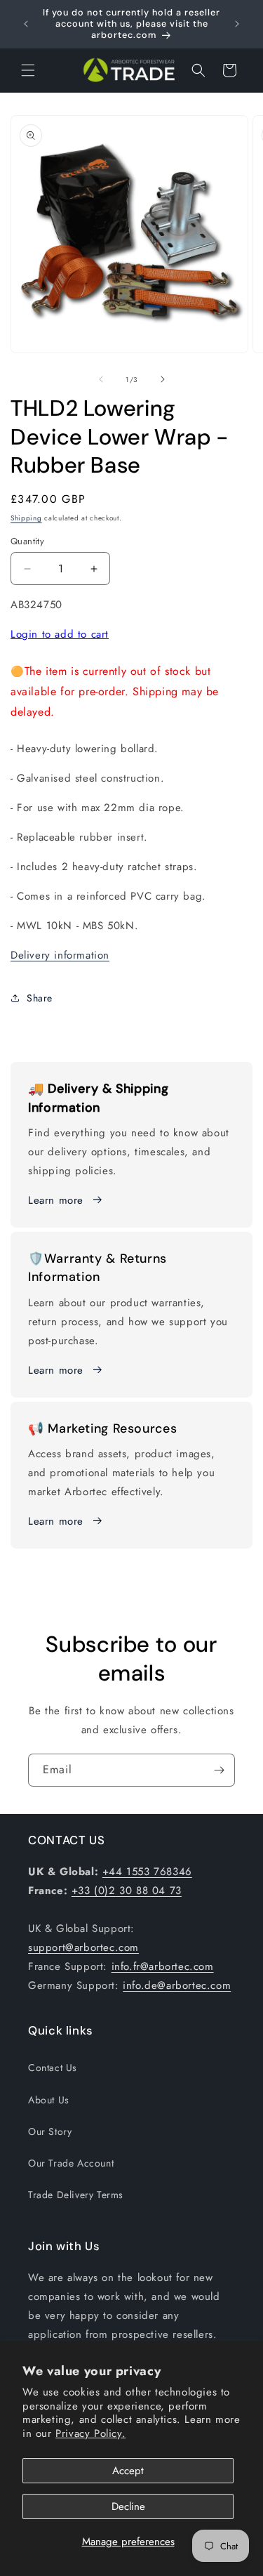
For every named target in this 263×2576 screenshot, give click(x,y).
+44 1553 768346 (147, 1872)
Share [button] (40, 998)
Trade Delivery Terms (76, 2195)
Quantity (27, 541)
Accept (128, 2471)
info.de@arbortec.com (177, 1985)
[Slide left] (101, 379)
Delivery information (60, 955)
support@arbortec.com (83, 1947)
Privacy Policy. (90, 2433)
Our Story (50, 2131)
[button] (28, 70)
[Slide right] (163, 379)
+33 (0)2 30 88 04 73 (127, 1891)
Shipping (26, 518)
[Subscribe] (219, 1770)
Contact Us (53, 2068)
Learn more (56, 1200)
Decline (128, 2506)
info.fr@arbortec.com (163, 1966)
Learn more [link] (56, 1370)
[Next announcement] (237, 24)
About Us (49, 2100)
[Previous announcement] (26, 24)
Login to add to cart (60, 634)
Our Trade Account (71, 2163)
